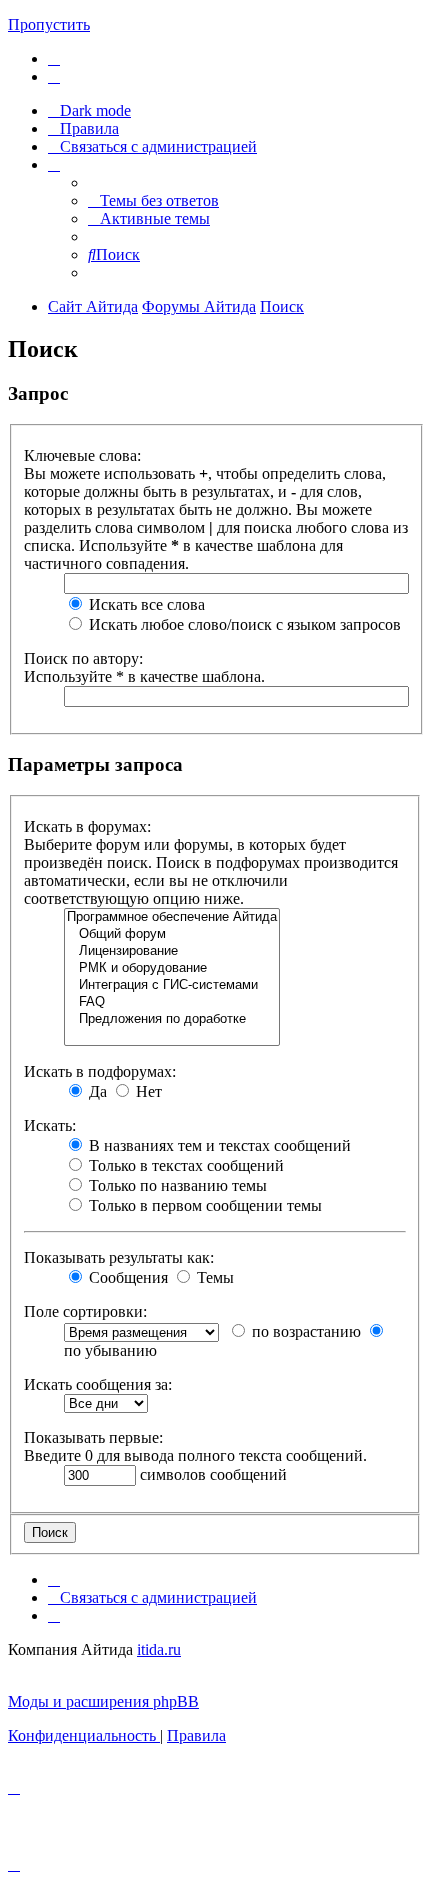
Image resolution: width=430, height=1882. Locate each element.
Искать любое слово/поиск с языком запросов (243, 624)
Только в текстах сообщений (184, 1165)
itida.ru (159, 1649)
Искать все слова (145, 604)
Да (96, 1091)
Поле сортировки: (85, 1311)
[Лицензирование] (172, 951)
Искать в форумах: (87, 826)
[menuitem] (54, 58)
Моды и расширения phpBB (103, 1701)
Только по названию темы (176, 1185)
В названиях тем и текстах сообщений (218, 1145)
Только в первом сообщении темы (203, 1205)
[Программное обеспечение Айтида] (172, 917)
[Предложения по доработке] (172, 1019)
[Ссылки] (54, 164)
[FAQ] (172, 1002)
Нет (147, 1091)
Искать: (50, 1125)
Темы (213, 1277)
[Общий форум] (172, 934)
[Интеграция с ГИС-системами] (172, 985)
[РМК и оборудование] (172, 968)
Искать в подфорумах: (100, 1071)
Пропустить (49, 24)
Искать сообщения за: (98, 1384)
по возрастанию (304, 1331)
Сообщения (126, 1277)
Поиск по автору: (83, 658)
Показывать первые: (93, 1437)
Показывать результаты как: (119, 1257)
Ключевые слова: (82, 455)
